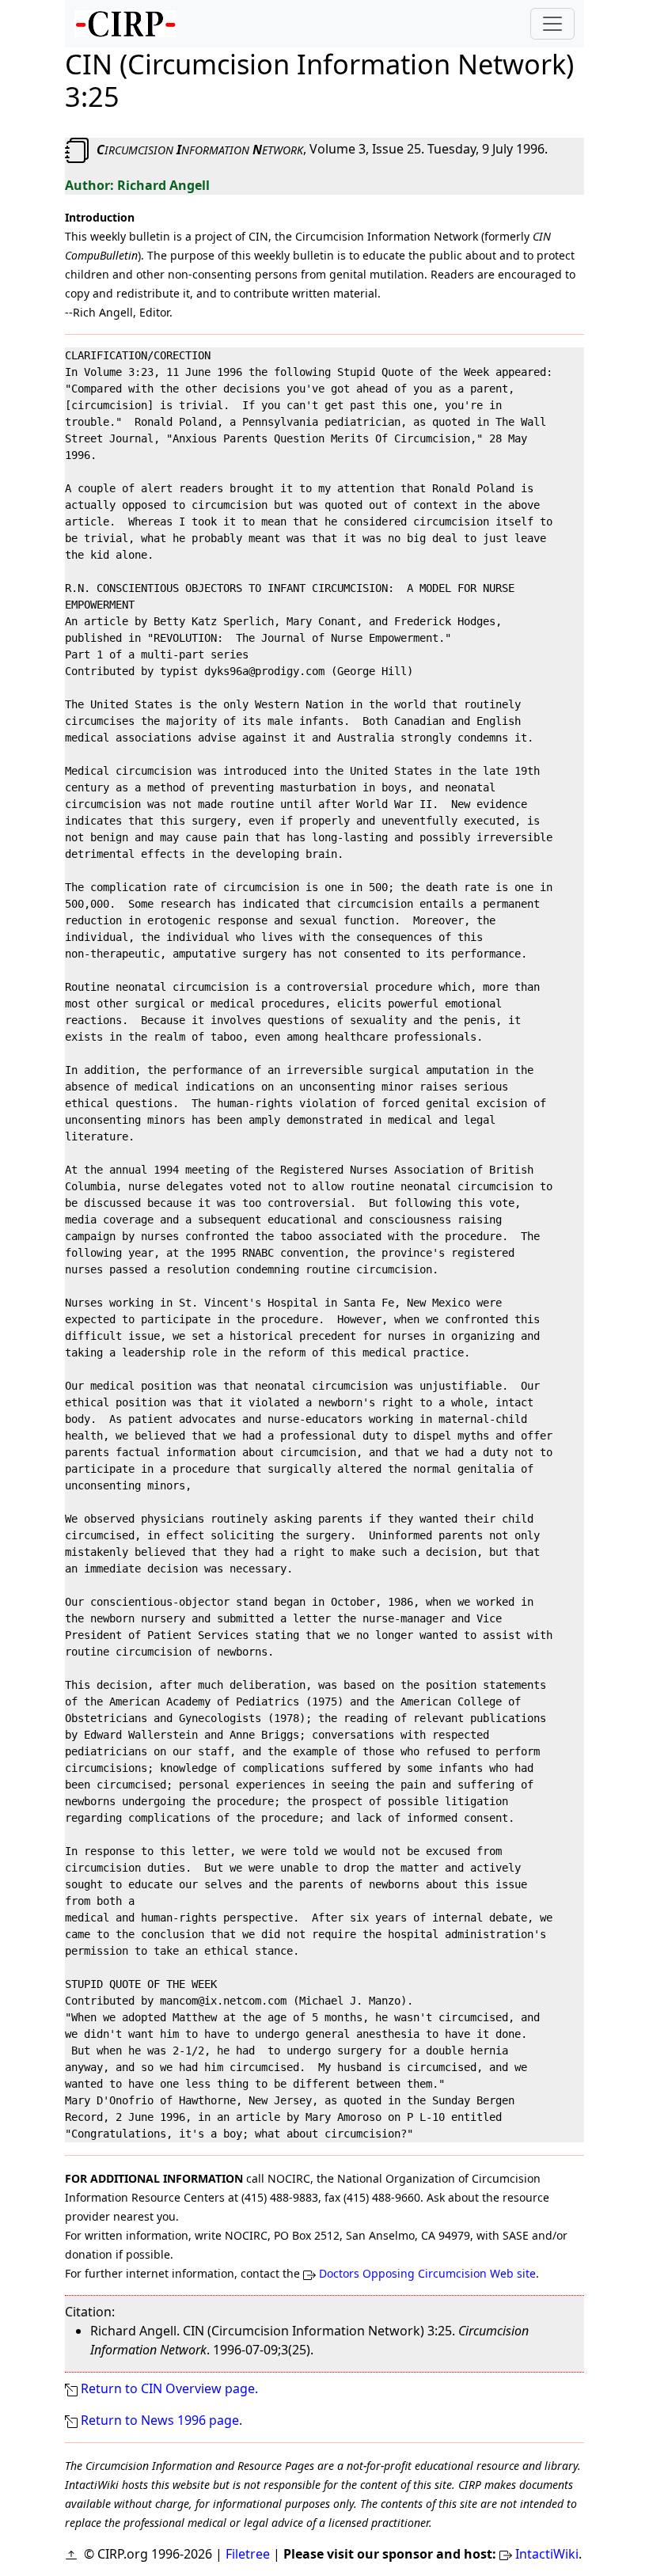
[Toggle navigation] (552, 24)
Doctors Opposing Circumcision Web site (427, 2273)
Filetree (248, 2554)
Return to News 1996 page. (161, 2420)
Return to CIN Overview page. (169, 2388)
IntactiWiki (547, 2554)
